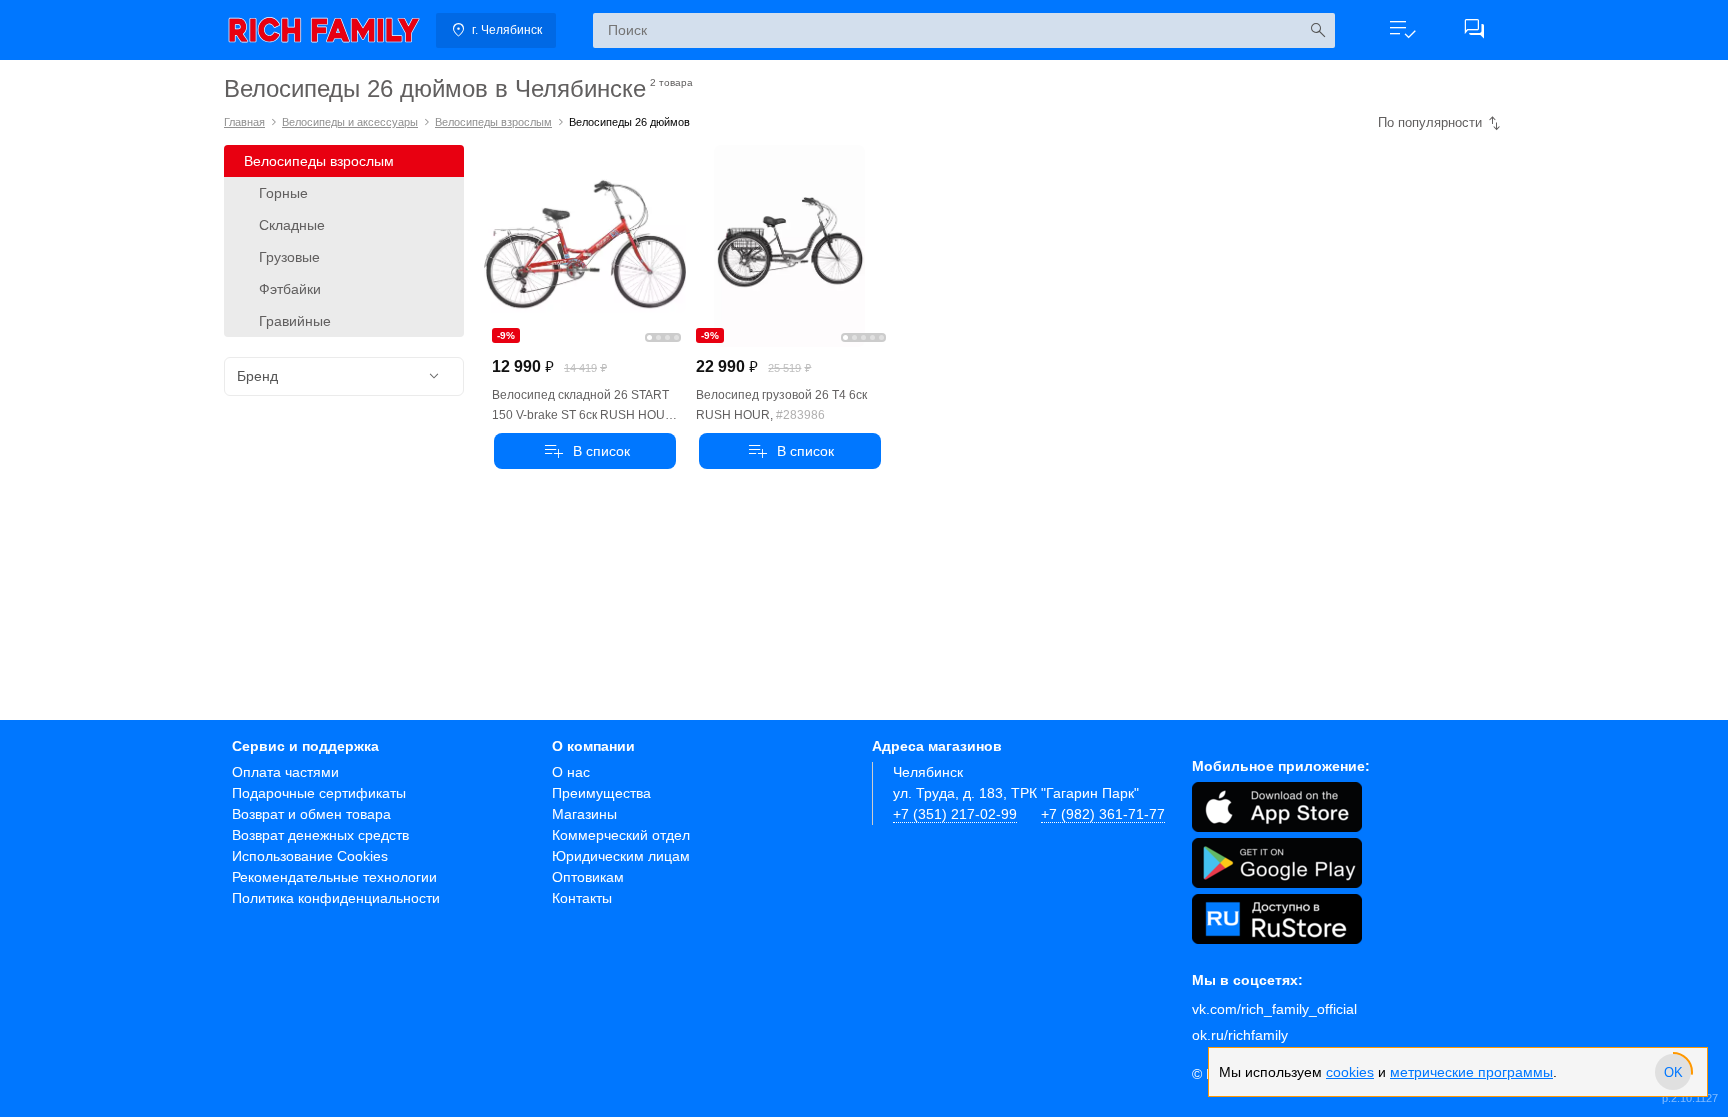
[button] (1402, 30)
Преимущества (601, 793)
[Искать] (1317, 30)
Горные (283, 193)
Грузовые (289, 257)
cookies (1350, 1072)
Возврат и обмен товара (311, 814)
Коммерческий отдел (621, 835)
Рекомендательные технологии (334, 877)
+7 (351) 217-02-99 (955, 814)
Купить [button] (585, 451)
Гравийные (295, 321)
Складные (292, 225)
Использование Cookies (310, 856)
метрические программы (1471, 1072)
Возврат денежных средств (320, 835)
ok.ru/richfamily (1240, 1035)
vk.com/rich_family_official (1274, 1009)
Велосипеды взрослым (493, 122)
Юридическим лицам (621, 856)
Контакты (582, 898)
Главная (244, 122)
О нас (571, 772)
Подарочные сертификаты (319, 793)
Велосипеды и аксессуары (350, 122)
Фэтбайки (290, 289)
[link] (324, 30)
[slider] (1673, 1072)
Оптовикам (588, 877)
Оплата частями (285, 772)
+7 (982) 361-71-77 (1103, 814)
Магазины (584, 814)
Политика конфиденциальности (336, 898)
